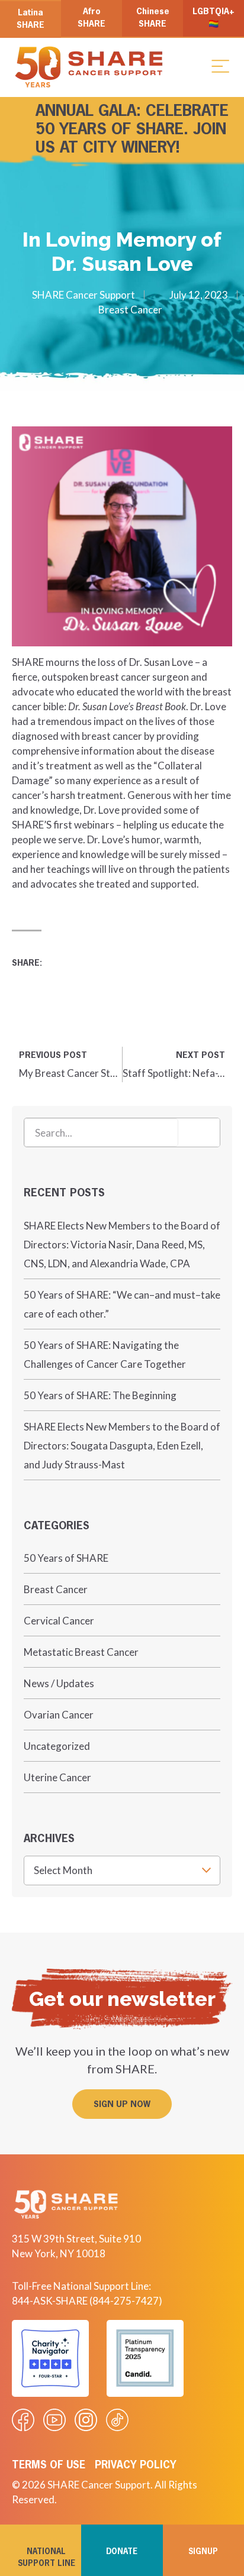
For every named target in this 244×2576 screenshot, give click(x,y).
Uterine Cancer (57, 1777)
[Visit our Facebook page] (23, 2420)
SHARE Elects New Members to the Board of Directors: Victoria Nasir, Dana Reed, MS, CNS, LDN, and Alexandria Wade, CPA (122, 1245)
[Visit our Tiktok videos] (117, 2420)
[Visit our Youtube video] (54, 2420)
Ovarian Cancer (59, 1715)
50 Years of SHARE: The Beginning (100, 1395)
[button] (220, 66)
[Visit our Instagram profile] (86, 2420)
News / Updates (59, 1683)
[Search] (199, 1132)
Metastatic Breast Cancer (81, 1652)
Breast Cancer (130, 310)
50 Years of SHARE (66, 1558)
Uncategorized (57, 1746)
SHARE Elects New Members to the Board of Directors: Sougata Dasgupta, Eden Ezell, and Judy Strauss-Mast (122, 1446)
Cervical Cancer (59, 1621)
